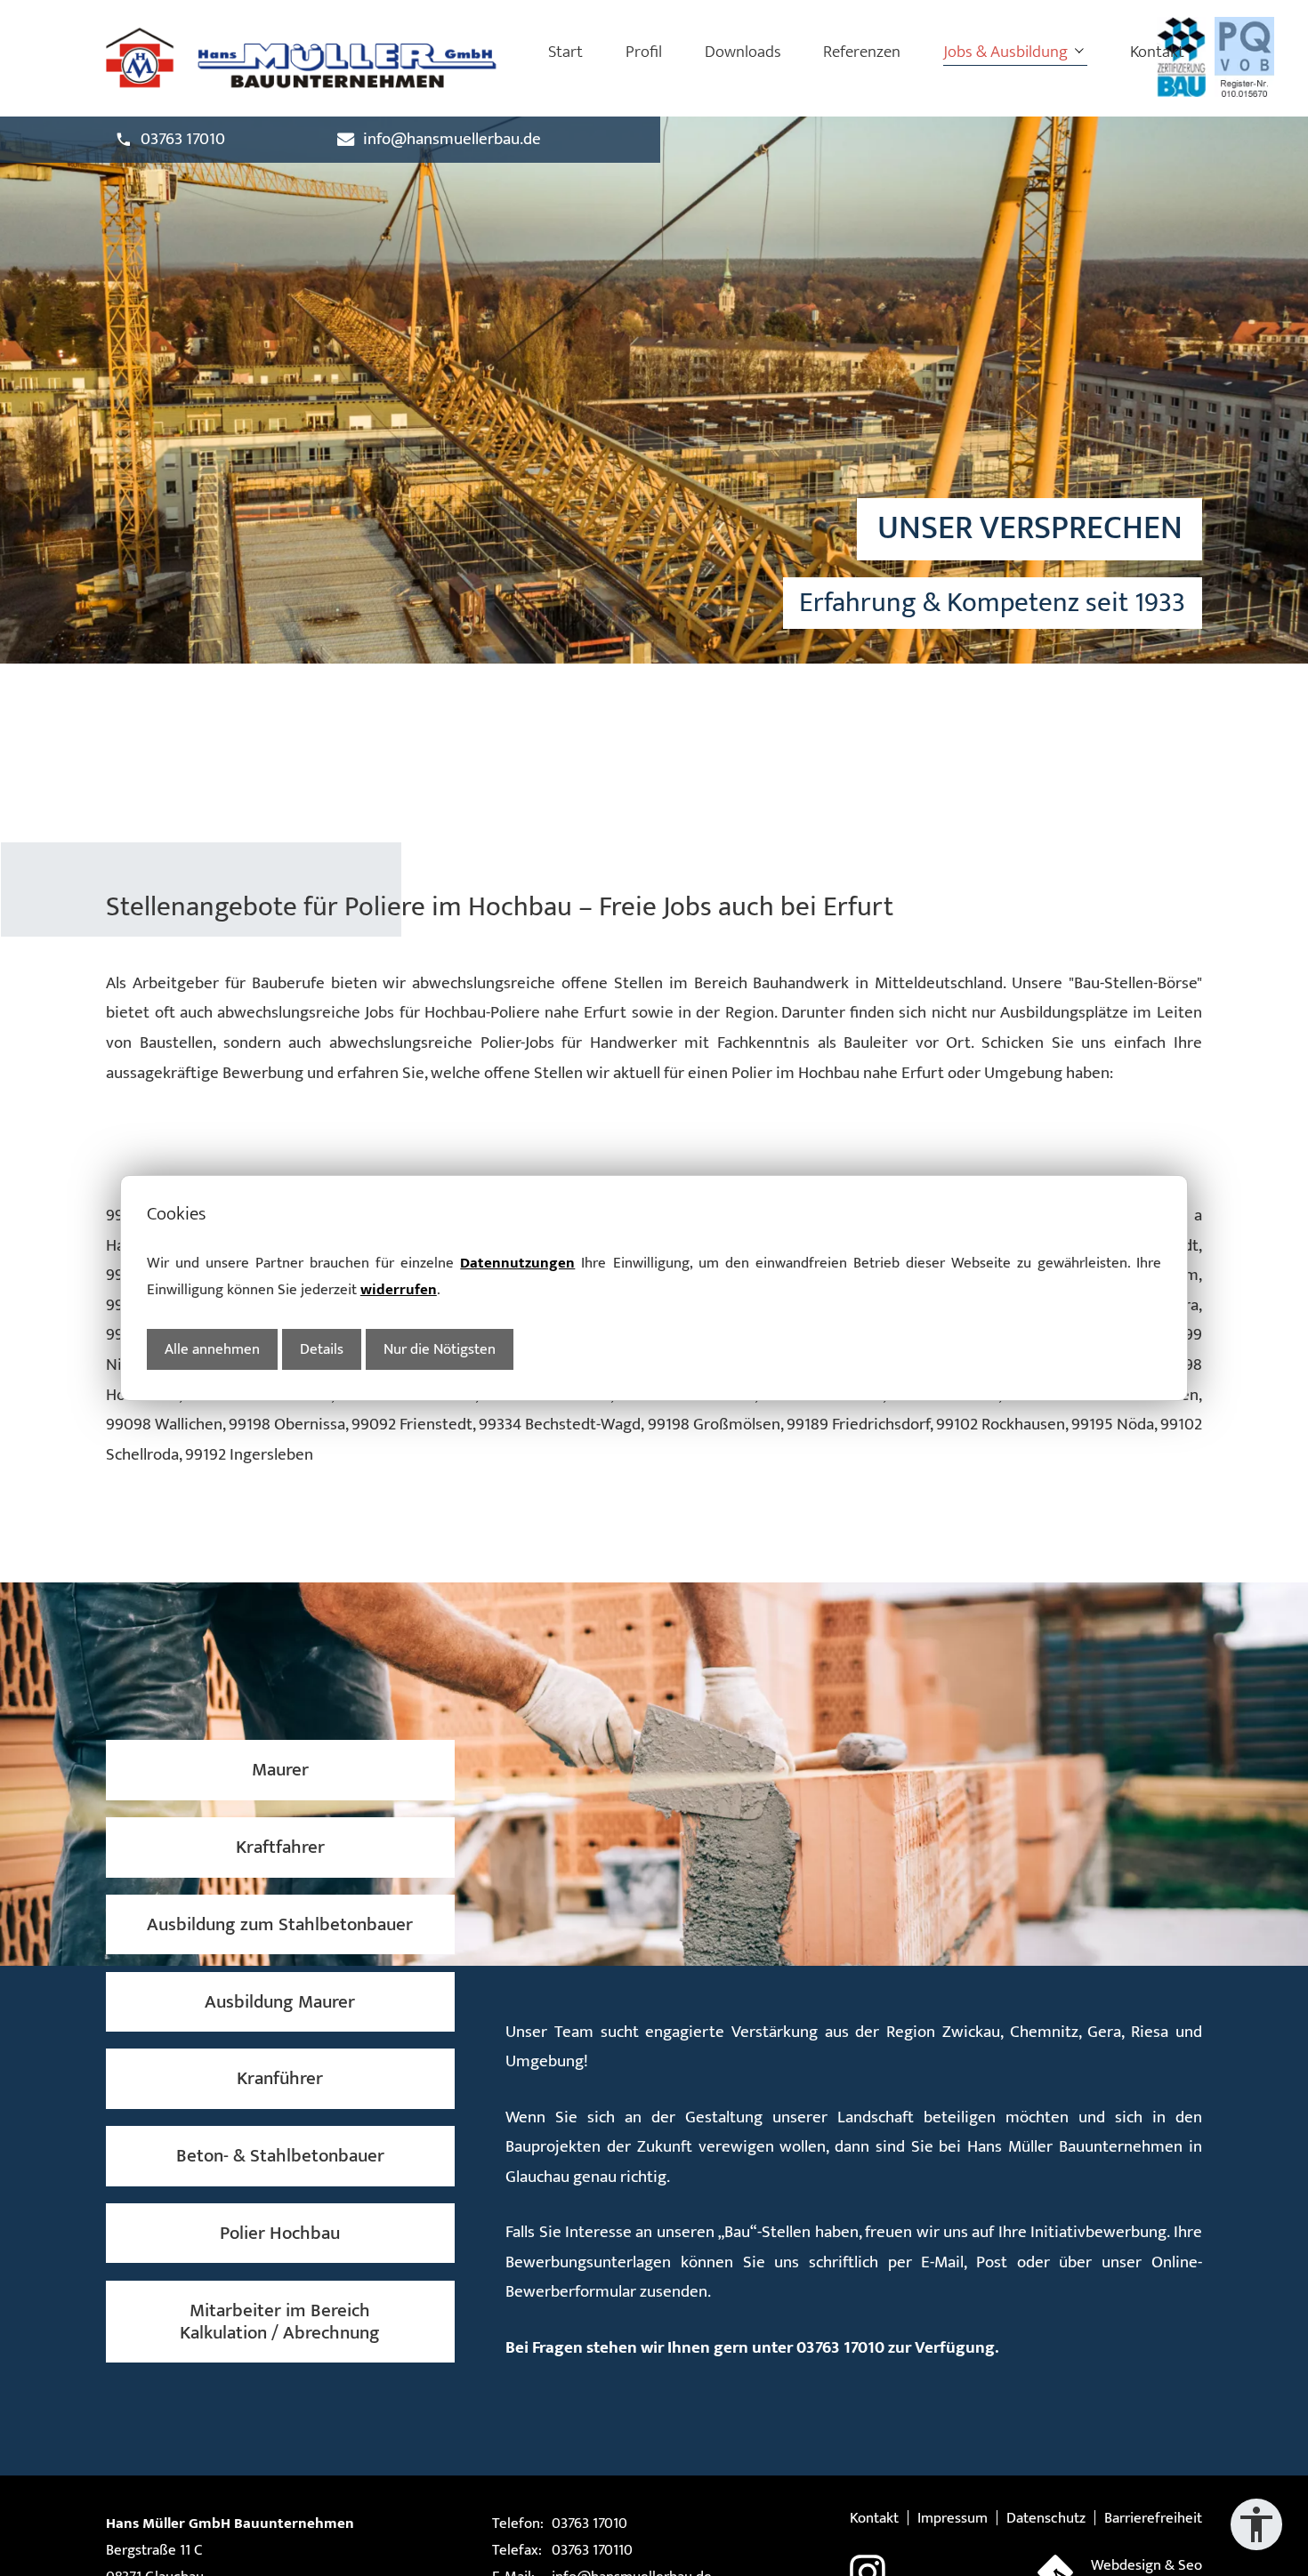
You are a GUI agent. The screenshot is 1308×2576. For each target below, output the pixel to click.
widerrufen (399, 1289)
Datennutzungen (517, 1263)
